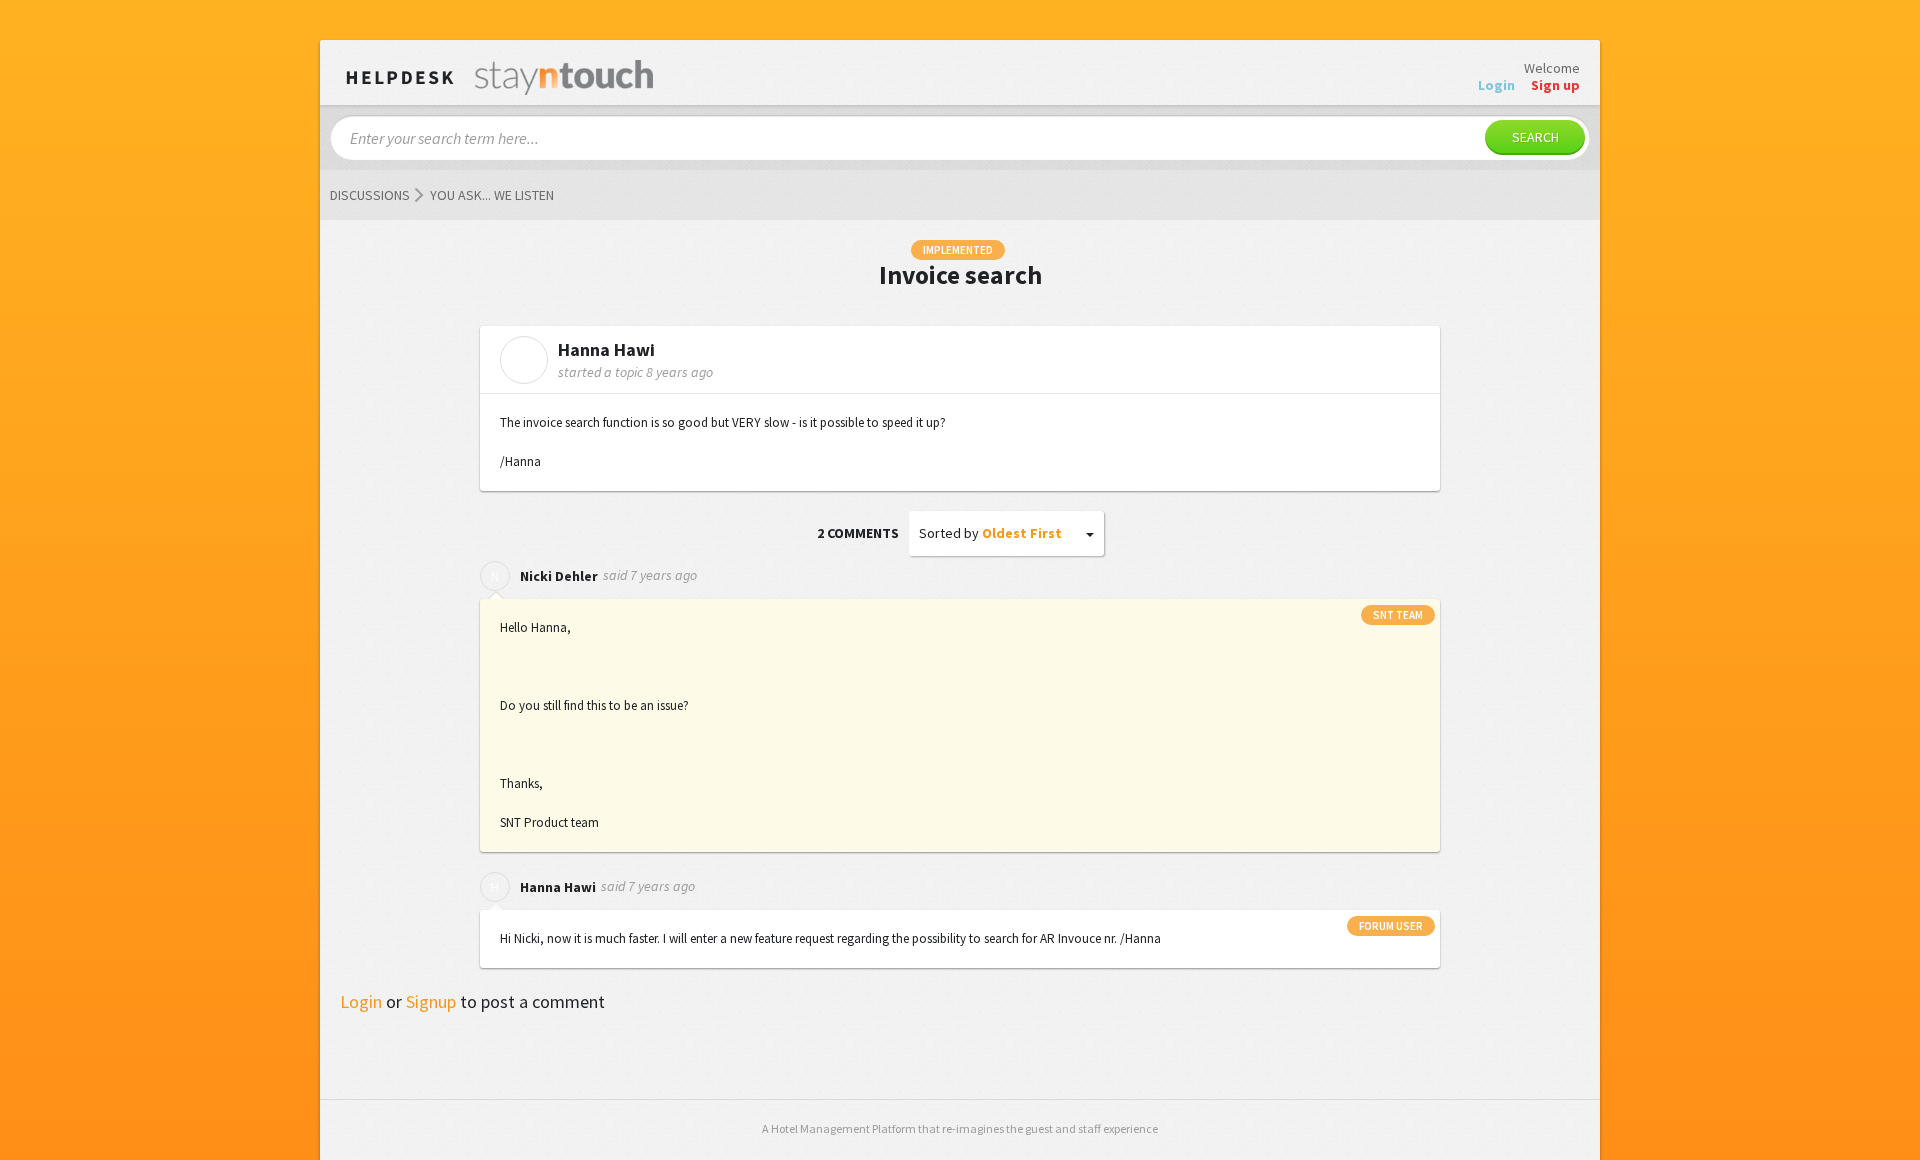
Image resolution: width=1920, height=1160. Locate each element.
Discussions (370, 195)
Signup (431, 1001)
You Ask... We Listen (492, 195)
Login (361, 1001)
